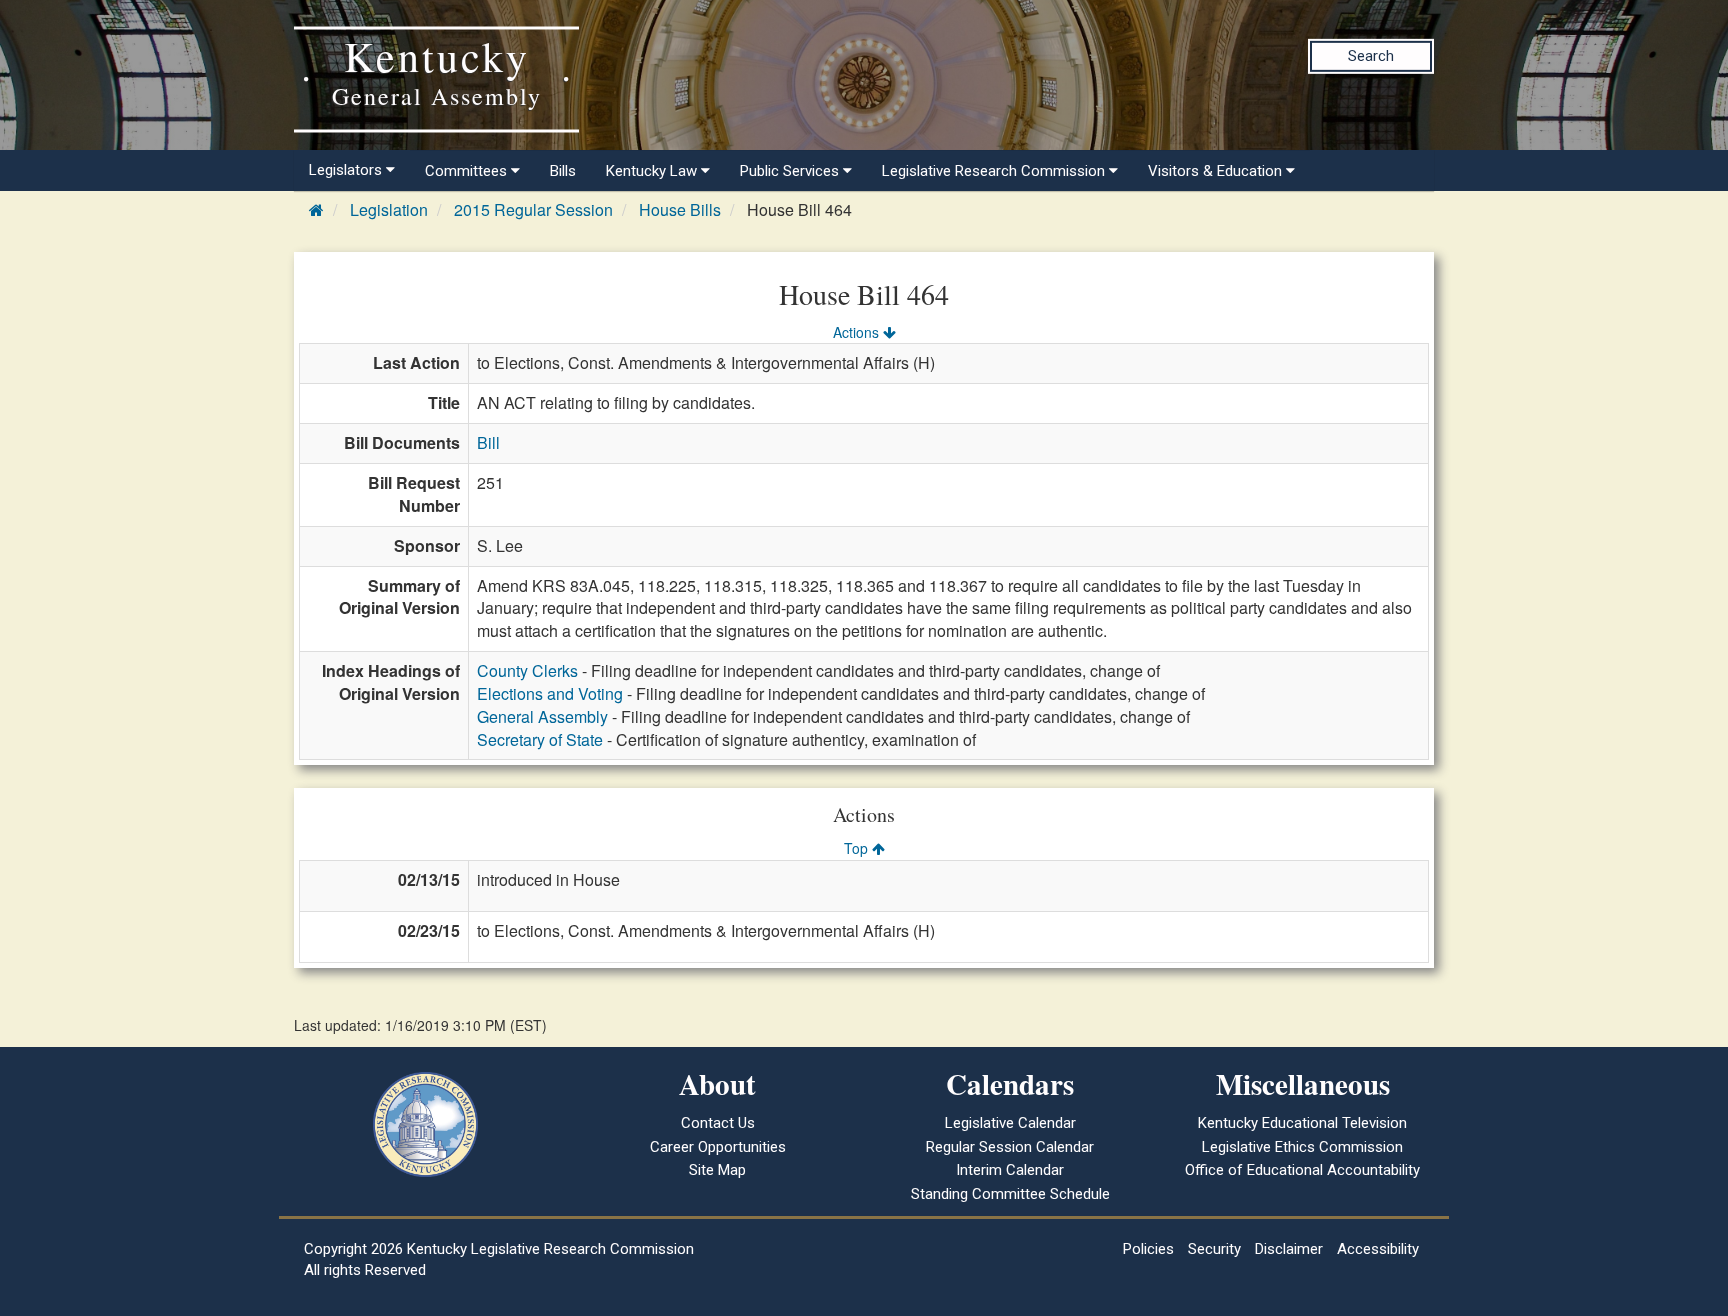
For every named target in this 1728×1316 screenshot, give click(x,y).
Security (1214, 1249)
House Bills (680, 209)
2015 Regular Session (533, 209)
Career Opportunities (718, 1147)
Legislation (389, 209)
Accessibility (1378, 1249)
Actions (858, 332)
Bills (563, 171)
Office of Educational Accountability (1302, 1170)
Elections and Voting (550, 693)
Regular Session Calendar (1010, 1147)
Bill (488, 442)
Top (858, 848)
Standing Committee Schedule (1010, 1194)
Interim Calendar (1010, 1170)
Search (1371, 56)
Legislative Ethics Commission (1302, 1147)
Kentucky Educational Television (1302, 1123)
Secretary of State (540, 739)
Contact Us (718, 1123)
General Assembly (542, 716)
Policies (1148, 1249)
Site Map (717, 1170)
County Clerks (527, 670)
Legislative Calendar (1010, 1123)
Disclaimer (1289, 1249)
